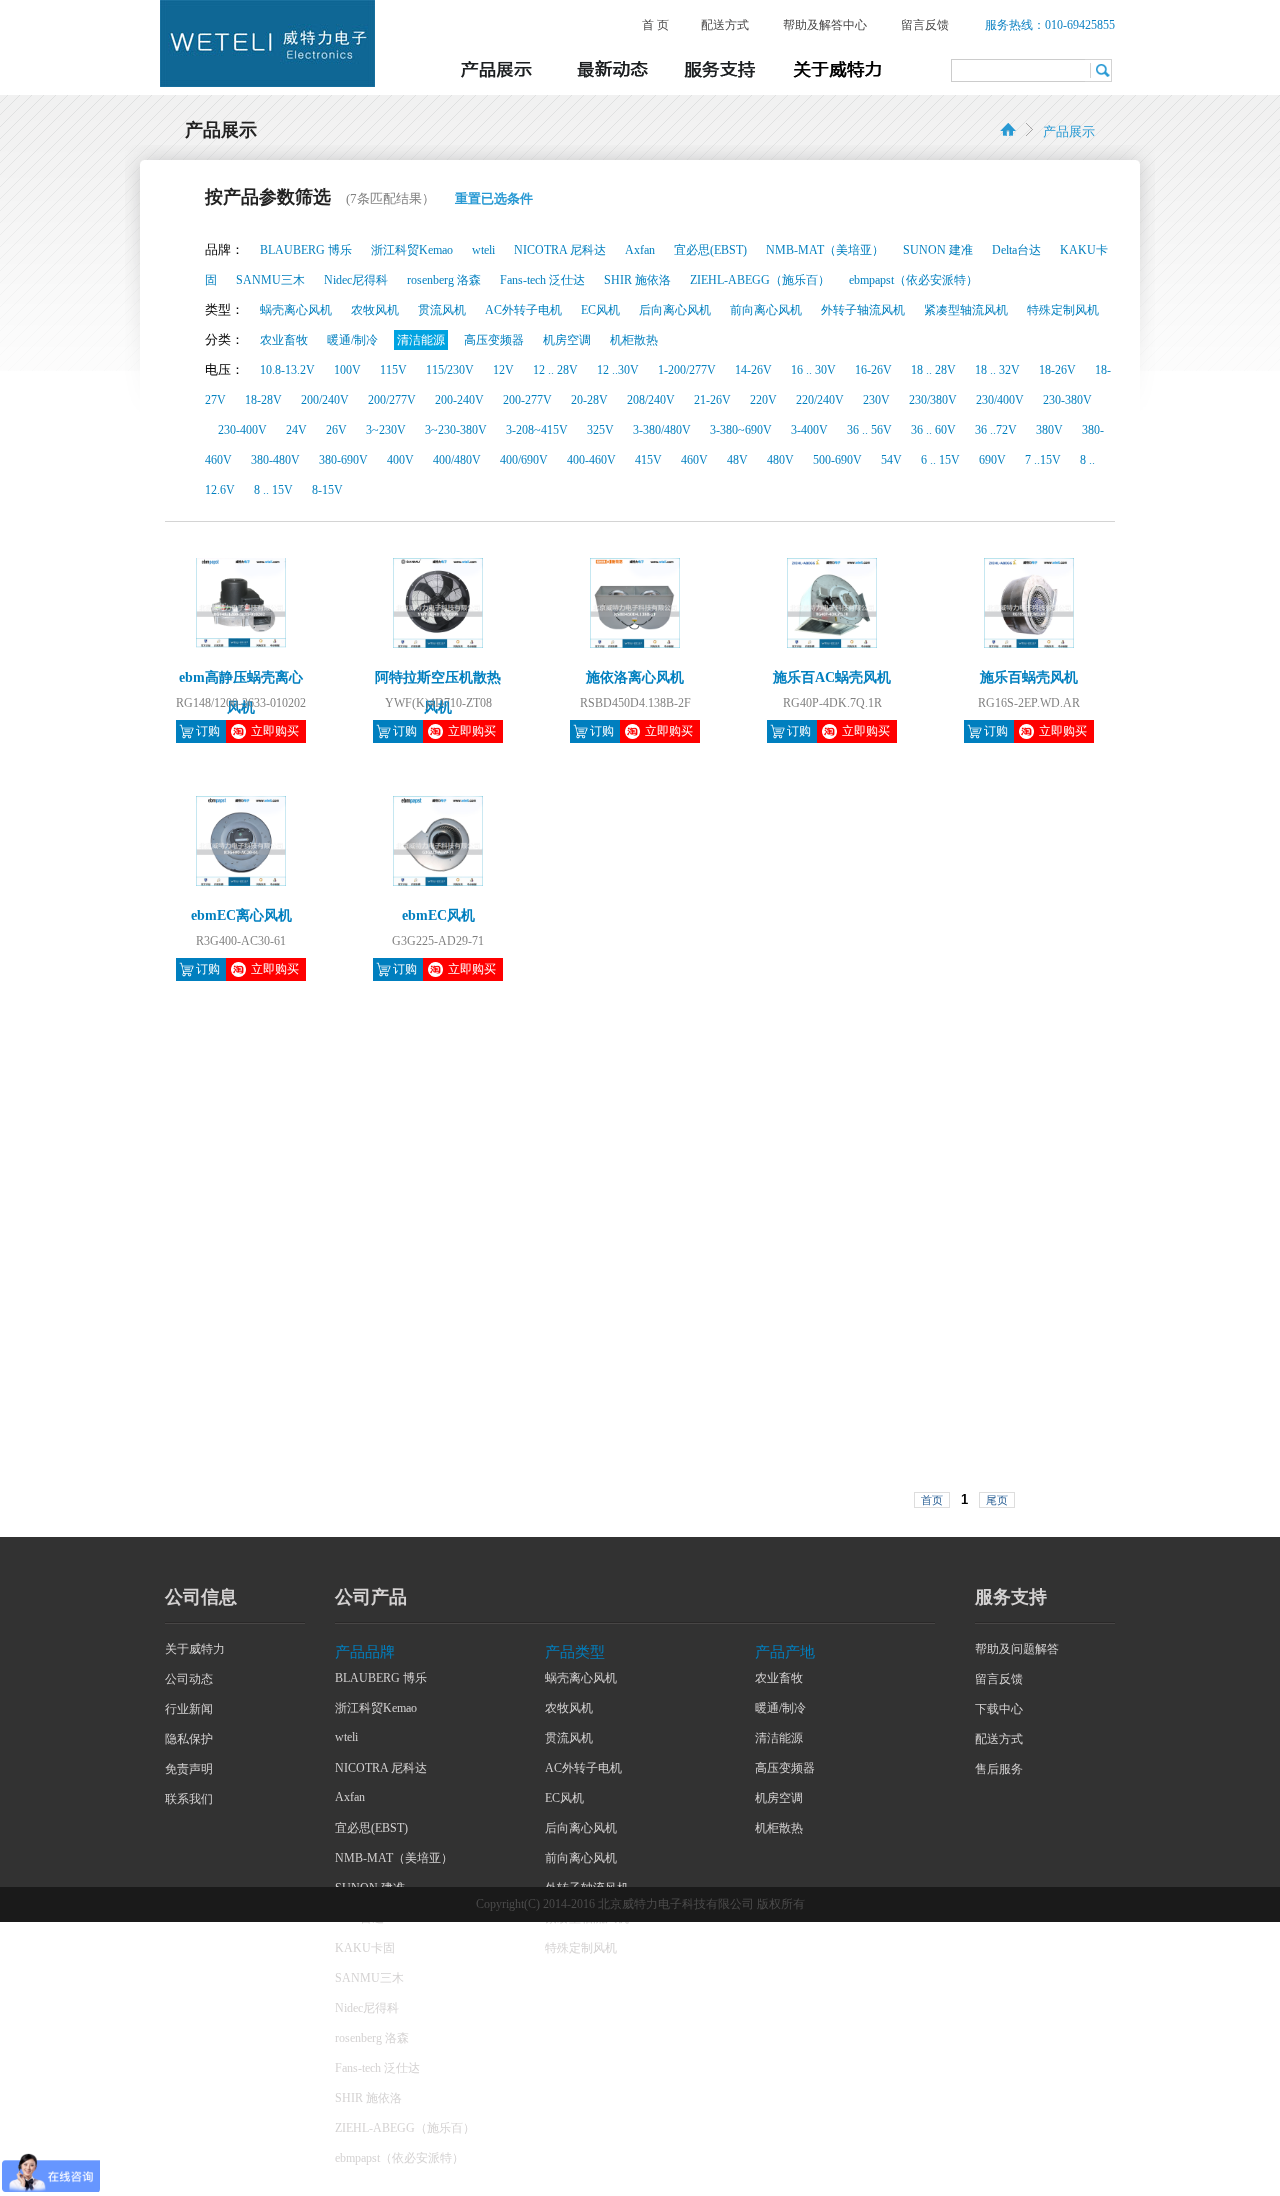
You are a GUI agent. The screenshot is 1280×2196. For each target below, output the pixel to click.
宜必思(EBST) (371, 1828)
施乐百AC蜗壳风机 (832, 677)
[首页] (1008, 129)
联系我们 (189, 1799)
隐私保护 (189, 1739)
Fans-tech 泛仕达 (377, 2068)
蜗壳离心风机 (581, 1678)
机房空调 (779, 1798)
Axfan (350, 1797)
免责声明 (189, 1769)
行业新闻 (189, 1709)
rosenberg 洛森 (372, 2038)
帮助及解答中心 (825, 25)
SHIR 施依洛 (368, 2098)
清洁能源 (779, 1738)
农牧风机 (569, 1708)
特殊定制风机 (581, 1948)
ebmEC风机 (438, 915)
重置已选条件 (494, 198)
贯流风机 (569, 1738)
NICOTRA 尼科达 (381, 1768)
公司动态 (189, 1679)
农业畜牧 (779, 1678)
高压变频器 (785, 1768)
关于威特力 (195, 1649)
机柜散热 (779, 1828)
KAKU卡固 (365, 1948)
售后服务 (999, 1769)
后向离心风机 (581, 1828)
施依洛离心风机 (635, 677)
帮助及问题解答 (1017, 1649)
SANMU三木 (369, 1978)
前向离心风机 (581, 1858)
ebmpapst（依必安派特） (399, 2158)
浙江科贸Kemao (376, 1708)
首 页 (655, 25)
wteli (346, 1737)
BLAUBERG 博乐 (381, 1678)
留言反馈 (925, 25)
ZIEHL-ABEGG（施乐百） (405, 2128)
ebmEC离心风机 (241, 915)
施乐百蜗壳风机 (1029, 677)
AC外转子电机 (583, 1768)
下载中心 (999, 1709)
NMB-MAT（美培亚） (394, 1858)
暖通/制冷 (780, 1708)
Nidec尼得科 (367, 2008)
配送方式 (725, 25)
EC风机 (564, 1798)
